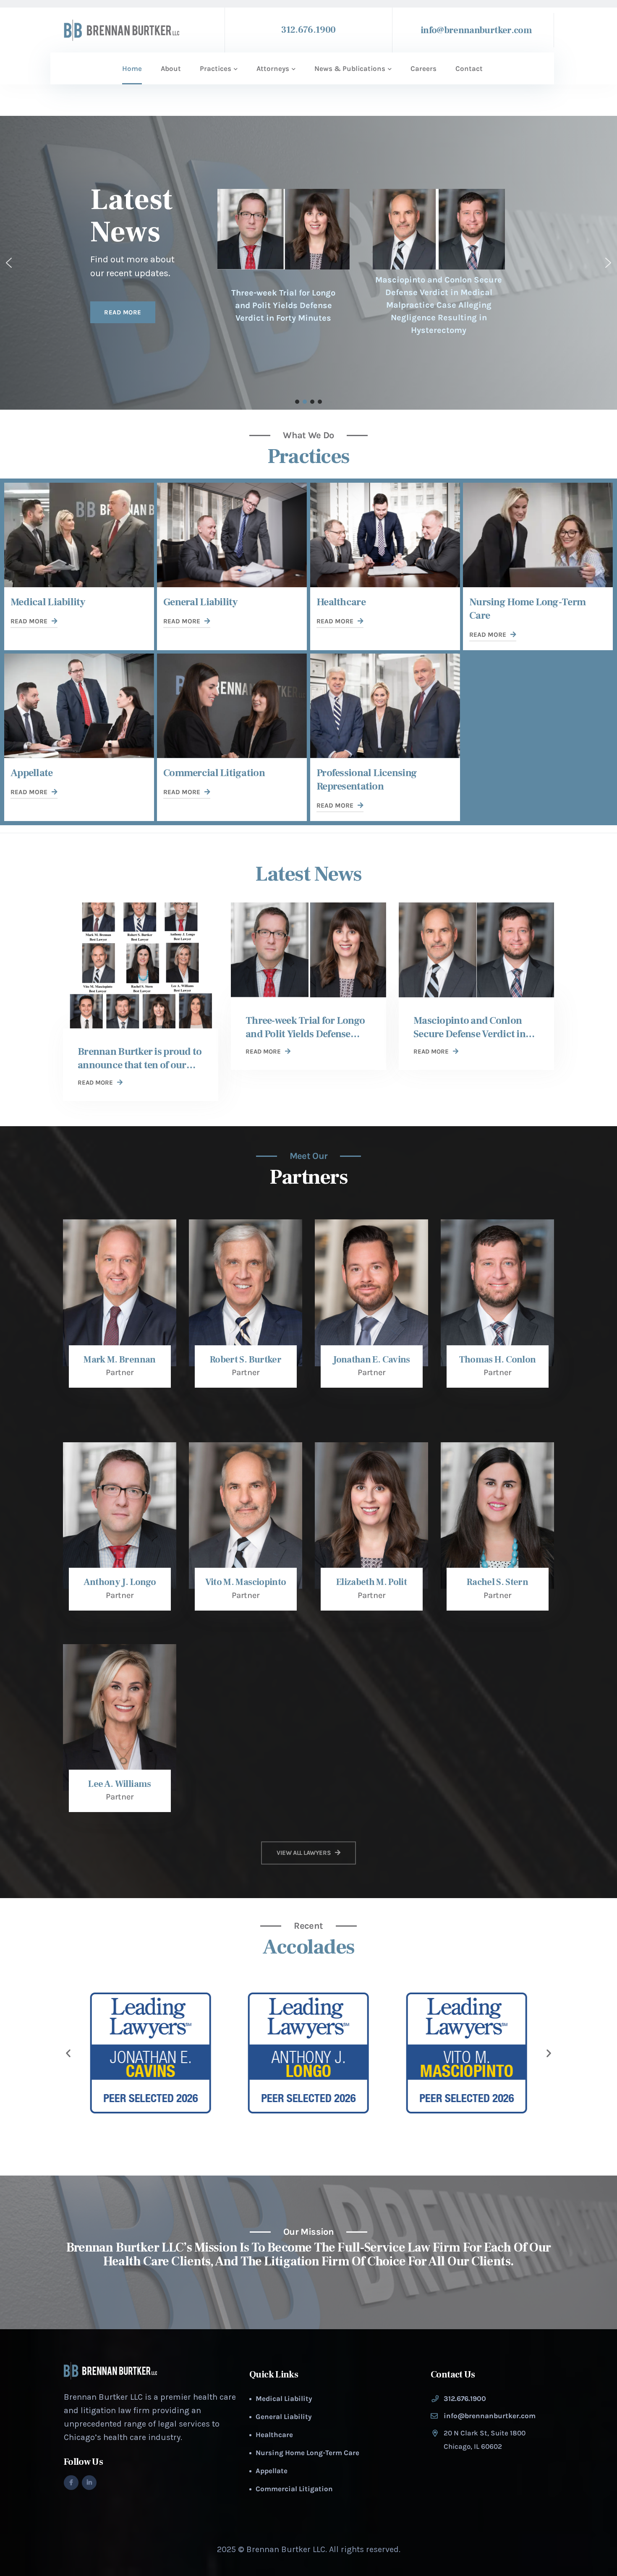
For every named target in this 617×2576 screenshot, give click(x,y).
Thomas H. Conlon (497, 1360)
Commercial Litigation (214, 773)
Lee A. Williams (119, 1784)
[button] (9, 263)
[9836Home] (385, 706)
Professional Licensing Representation (367, 780)
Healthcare (341, 602)
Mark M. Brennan (119, 1360)
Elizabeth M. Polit (371, 1582)
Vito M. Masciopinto (246, 1582)
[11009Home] (308, 950)
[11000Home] (476, 950)
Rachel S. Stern (497, 1582)
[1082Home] (538, 535)
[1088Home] (385, 535)
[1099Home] (79, 535)
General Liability (201, 602)
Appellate (32, 773)
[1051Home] (232, 706)
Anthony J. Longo (120, 1582)
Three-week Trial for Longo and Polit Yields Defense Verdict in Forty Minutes (283, 305)
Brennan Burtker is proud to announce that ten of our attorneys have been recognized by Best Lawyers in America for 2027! (140, 1059)
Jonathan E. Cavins (371, 1360)
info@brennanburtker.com (476, 30)
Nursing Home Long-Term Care (307, 2453)
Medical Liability (48, 602)
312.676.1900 (308, 30)
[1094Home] (232, 535)
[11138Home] (141, 965)
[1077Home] (79, 706)
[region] (308, 263)
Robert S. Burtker (246, 1360)
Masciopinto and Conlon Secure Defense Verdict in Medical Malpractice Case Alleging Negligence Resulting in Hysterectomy (439, 305)
